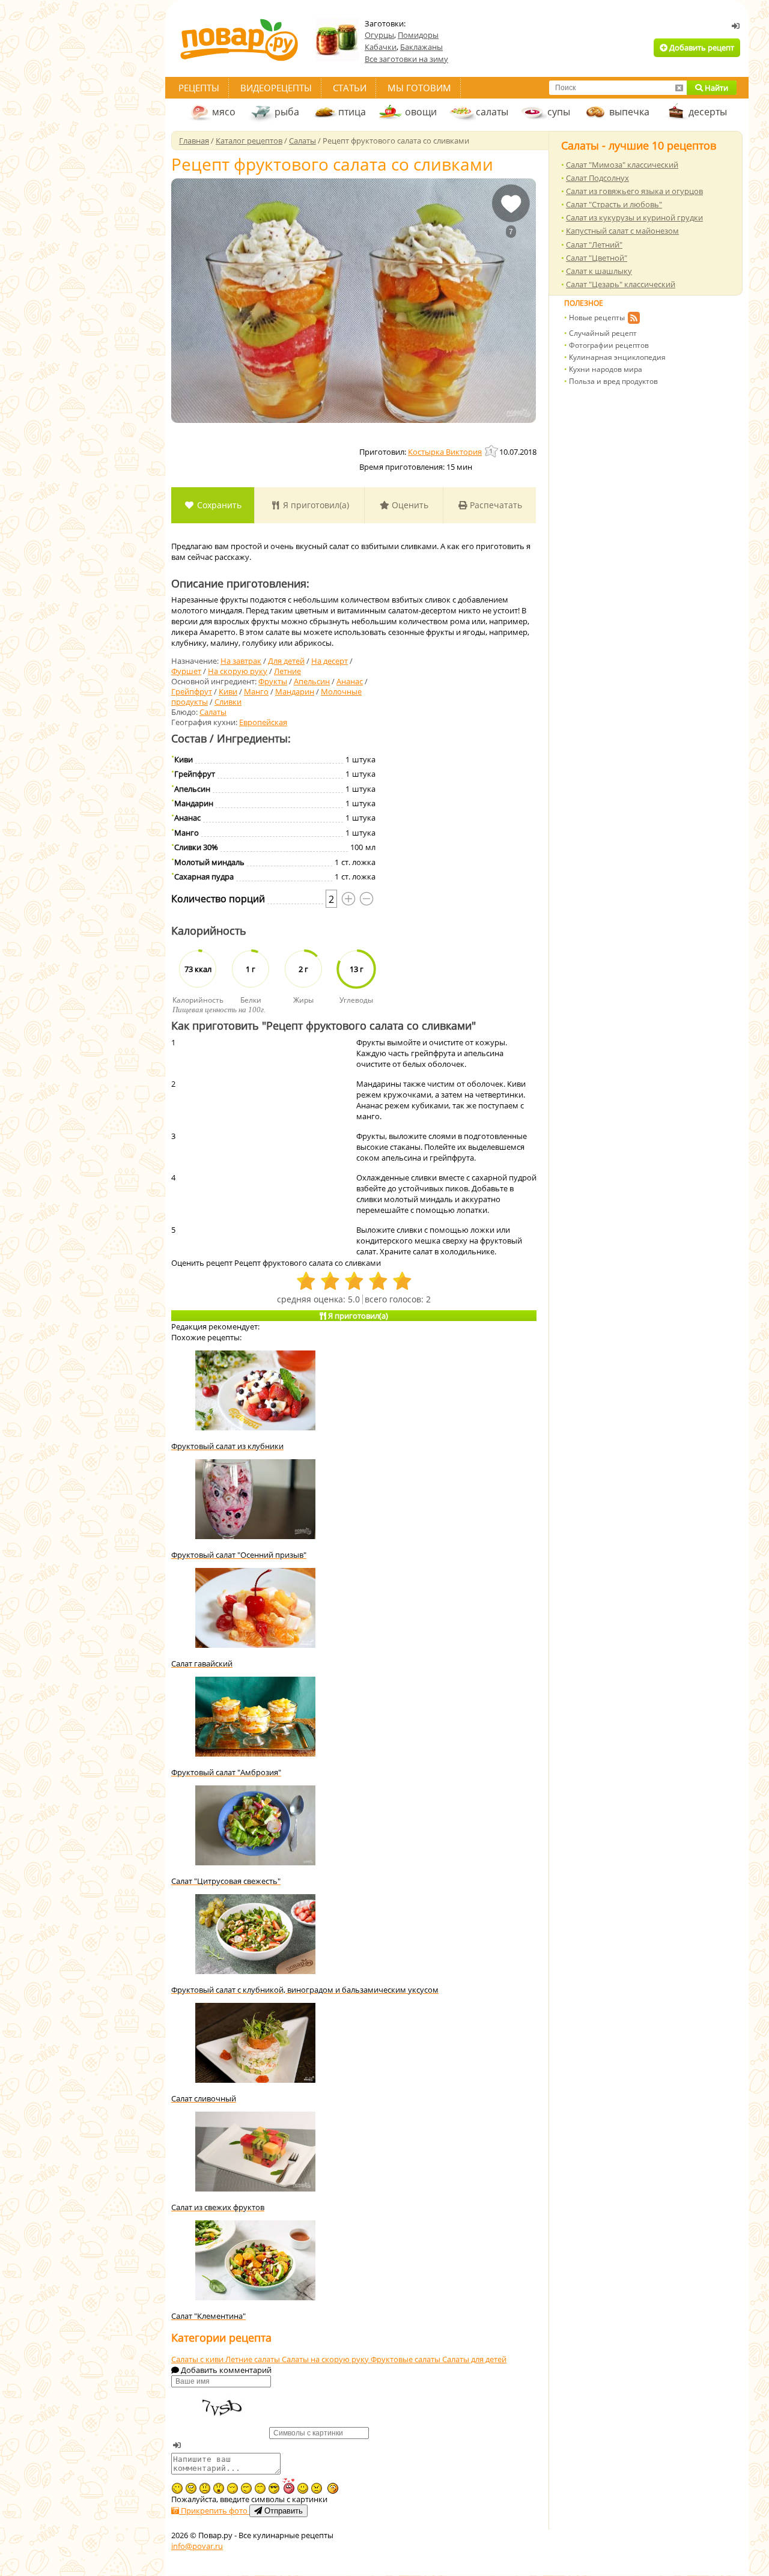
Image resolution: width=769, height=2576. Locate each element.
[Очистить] (679, 88)
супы (559, 112)
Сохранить (218, 505)
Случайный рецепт (603, 333)
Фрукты (273, 681)
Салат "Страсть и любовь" (614, 204)
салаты (492, 112)
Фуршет (186, 671)
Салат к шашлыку (599, 271)
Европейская (263, 722)
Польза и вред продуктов (613, 381)
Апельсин (312, 681)
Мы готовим (419, 88)
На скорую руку (238, 671)
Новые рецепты (597, 317)
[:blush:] (333, 2488)
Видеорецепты (276, 88)
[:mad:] (317, 2488)
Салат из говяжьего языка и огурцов (634, 191)
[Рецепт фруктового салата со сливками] (354, 301)
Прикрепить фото (214, 2511)
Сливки (228, 702)
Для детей (286, 661)
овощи (421, 112)
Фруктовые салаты (406, 2359)
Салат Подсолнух (597, 178)
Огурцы (379, 35)
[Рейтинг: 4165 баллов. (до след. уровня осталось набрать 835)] (492, 451)
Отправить (282, 2511)
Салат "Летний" (594, 245)
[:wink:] (177, 2488)
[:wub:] (288, 2486)
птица (352, 112)
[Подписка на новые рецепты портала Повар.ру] (634, 320)
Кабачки (381, 47)
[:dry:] (246, 2488)
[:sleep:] (233, 2488)
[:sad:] (205, 2488)
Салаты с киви (198, 2359)
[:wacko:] (191, 2488)
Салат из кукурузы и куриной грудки (634, 217)
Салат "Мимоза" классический (622, 165)
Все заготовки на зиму (406, 59)
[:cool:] (274, 2488)
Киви (228, 691)
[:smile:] (303, 2488)
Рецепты (199, 88)
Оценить (409, 505)
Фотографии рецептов (609, 345)
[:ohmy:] (219, 2488)
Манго (256, 691)
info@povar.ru (197, 2546)
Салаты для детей (474, 2359)
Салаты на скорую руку (326, 2359)
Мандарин (295, 691)
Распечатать (495, 505)
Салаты (213, 712)
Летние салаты (254, 2359)
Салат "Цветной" (597, 258)
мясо (224, 112)
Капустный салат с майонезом (622, 231)
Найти (716, 88)
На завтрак (241, 661)
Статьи (350, 88)
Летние (287, 671)
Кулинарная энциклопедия (617, 357)
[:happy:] (260, 2488)
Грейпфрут (192, 691)
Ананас (350, 681)
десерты (708, 112)
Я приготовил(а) (315, 505)
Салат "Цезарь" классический (621, 284)
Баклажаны (421, 47)
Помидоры (418, 35)
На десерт (330, 661)
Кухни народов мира (606, 369)
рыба (287, 112)
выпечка (629, 112)
